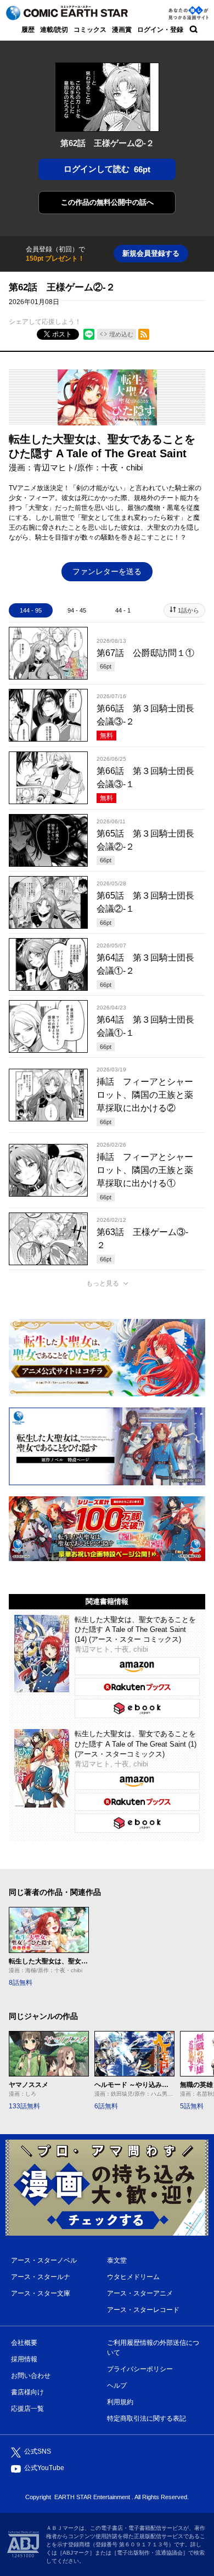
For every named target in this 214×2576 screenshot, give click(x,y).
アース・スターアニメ (140, 2293)
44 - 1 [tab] (123, 610)
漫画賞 (122, 30)
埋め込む (121, 334)
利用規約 (120, 2402)
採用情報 (24, 2359)
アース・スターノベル (44, 2260)
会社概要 (24, 2343)
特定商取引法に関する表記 (147, 2418)
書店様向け (27, 2392)
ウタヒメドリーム (133, 2277)
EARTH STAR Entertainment (92, 2497)
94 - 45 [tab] (77, 610)
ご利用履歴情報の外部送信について (153, 2348)
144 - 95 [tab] (31, 610)
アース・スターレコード (143, 2310)
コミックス (90, 30)
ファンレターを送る (107, 571)
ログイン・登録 (160, 30)
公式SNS (38, 2451)
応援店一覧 (27, 2409)
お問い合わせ (31, 2376)
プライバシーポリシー (140, 2369)
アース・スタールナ (41, 2277)
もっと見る (103, 1283)
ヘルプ (117, 2386)
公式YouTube (44, 2468)
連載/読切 (54, 30)
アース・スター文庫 (41, 2293)
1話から (188, 610)
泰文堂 (117, 2260)
